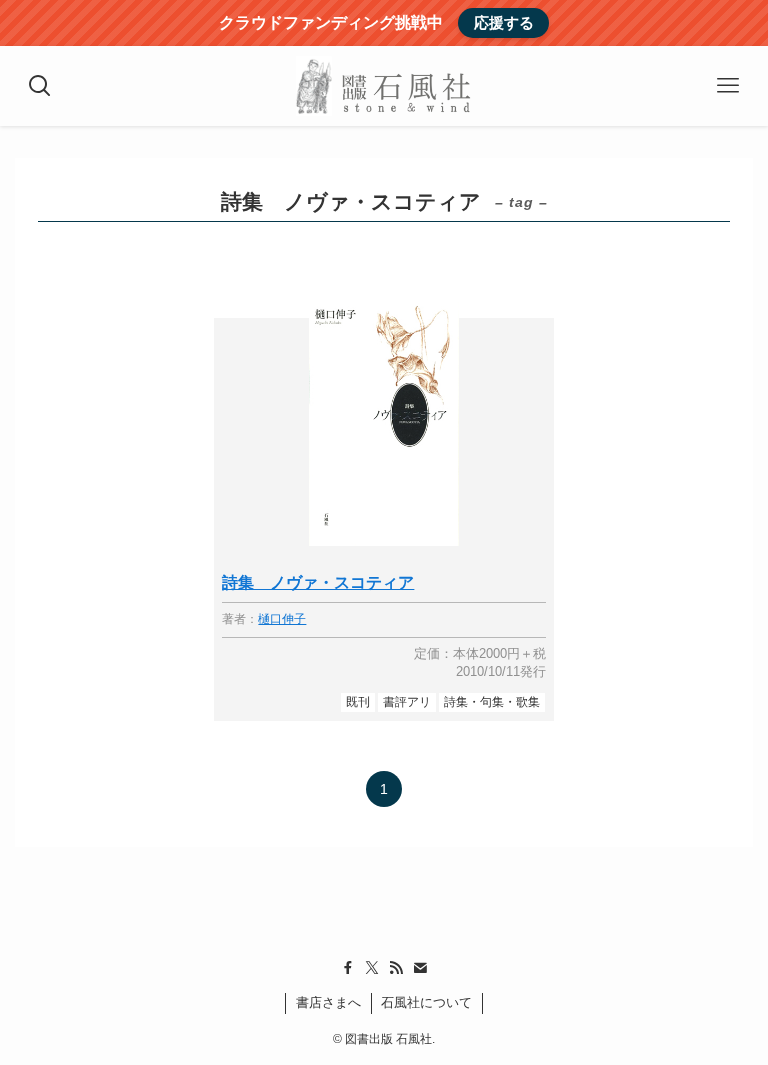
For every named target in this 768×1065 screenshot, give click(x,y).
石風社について (426, 1002)
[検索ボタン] (40, 86)
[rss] (396, 968)
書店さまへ (328, 1002)
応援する (504, 22)
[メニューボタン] (728, 86)
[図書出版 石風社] (383, 86)
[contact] (420, 968)
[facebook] (348, 968)
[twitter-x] (372, 968)
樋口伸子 (282, 619)
